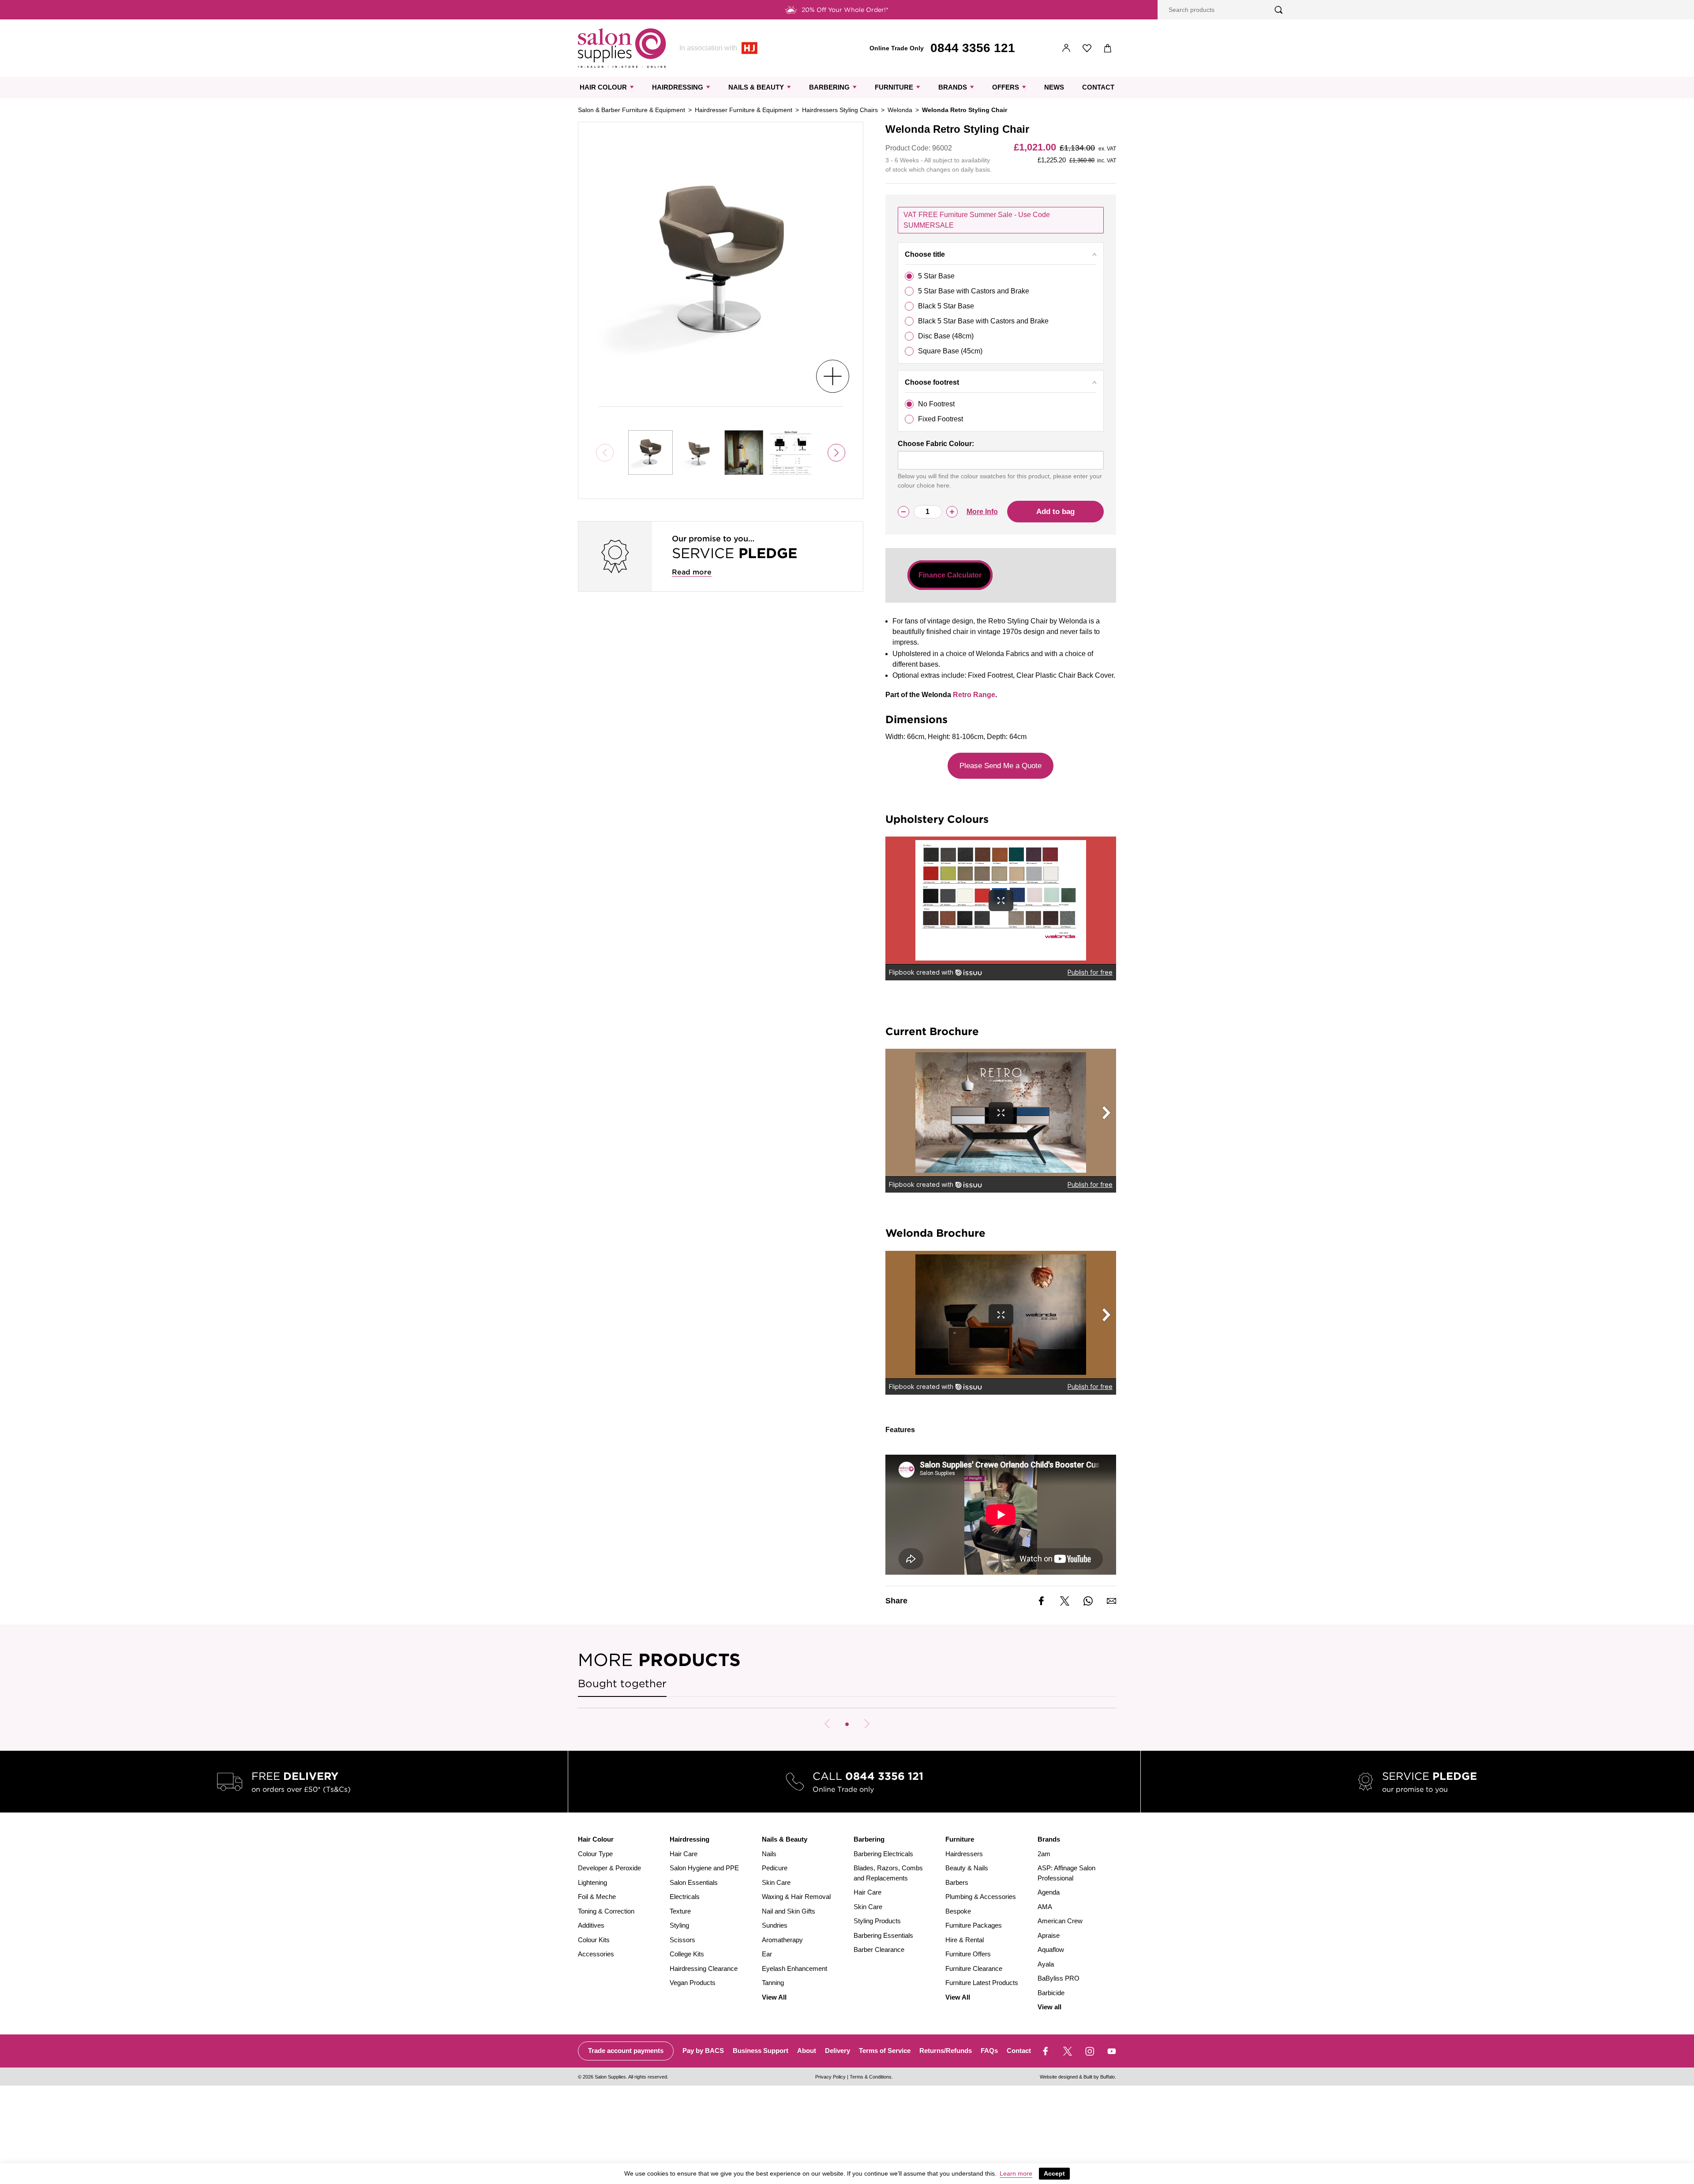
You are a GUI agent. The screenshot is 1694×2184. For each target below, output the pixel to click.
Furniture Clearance (974, 1968)
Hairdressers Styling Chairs (840, 110)
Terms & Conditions (871, 2077)
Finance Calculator (950, 575)
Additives (591, 1925)
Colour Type (595, 1854)
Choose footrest (932, 382)
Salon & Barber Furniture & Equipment (632, 110)
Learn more (1016, 2173)
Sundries (775, 1925)
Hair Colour (603, 87)
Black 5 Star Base (946, 306)
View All (774, 1997)
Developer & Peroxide (609, 1868)
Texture (680, 1911)
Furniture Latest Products (982, 1983)
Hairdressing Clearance (704, 1968)
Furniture (894, 87)
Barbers (957, 1882)
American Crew (1060, 1921)
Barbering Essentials (883, 1935)
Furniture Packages (974, 1925)
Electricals (685, 1897)
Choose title (925, 254)
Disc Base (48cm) (946, 336)
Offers (1006, 87)
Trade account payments (626, 2051)
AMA (1045, 1907)
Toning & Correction (606, 1911)
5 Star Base (936, 276)
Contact (1098, 87)
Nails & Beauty (756, 87)
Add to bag (1055, 512)
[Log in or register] (1066, 48)
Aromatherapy (782, 1940)
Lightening (592, 1882)
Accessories (596, 1954)
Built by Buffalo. (1100, 2077)
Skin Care (776, 1882)
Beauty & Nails (967, 1868)
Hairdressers (964, 1854)
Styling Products (877, 1921)
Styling (679, 1925)
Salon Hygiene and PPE (704, 1868)
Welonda (900, 110)
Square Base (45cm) (950, 351)
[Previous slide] (827, 1724)
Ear (767, 1954)
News (1054, 87)
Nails (769, 1854)
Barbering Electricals (883, 1854)
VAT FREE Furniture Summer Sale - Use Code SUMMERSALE (977, 220)
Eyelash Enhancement (795, 1968)
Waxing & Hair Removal (796, 1897)
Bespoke (958, 1911)
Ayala (1046, 1964)
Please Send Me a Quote (1001, 766)
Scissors (682, 1940)
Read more (692, 572)
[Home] (622, 48)
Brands (953, 87)
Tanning (773, 1983)
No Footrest (936, 404)
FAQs (989, 2051)
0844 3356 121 (973, 48)
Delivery (838, 2051)
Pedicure (775, 1868)
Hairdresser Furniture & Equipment (744, 110)
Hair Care (684, 1854)
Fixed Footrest (941, 419)
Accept (1054, 2173)
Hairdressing (678, 87)
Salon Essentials (694, 1882)
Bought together (622, 1683)
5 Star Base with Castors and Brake (974, 291)
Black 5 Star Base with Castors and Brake (983, 321)
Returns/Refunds (946, 2051)
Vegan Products (693, 1983)
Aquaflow (1051, 1949)
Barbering (829, 87)
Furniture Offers (968, 1954)
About (807, 2051)
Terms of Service (885, 2051)
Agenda (1049, 1892)
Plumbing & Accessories (981, 1897)
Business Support (761, 2051)
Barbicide (1051, 1993)
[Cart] (1108, 48)
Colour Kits (594, 1940)
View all (1049, 2007)
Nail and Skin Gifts (789, 1911)
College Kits (687, 1954)
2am (1044, 1854)
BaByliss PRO (1059, 1978)
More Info (982, 512)
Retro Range (974, 695)
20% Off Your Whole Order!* (845, 10)
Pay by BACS (703, 2051)
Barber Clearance (879, 1949)
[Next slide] (836, 453)
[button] (847, 1724)
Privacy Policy (830, 2077)
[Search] (1279, 10)
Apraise (1049, 1935)
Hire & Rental (965, 1940)
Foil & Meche (597, 1897)
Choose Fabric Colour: (936, 444)
